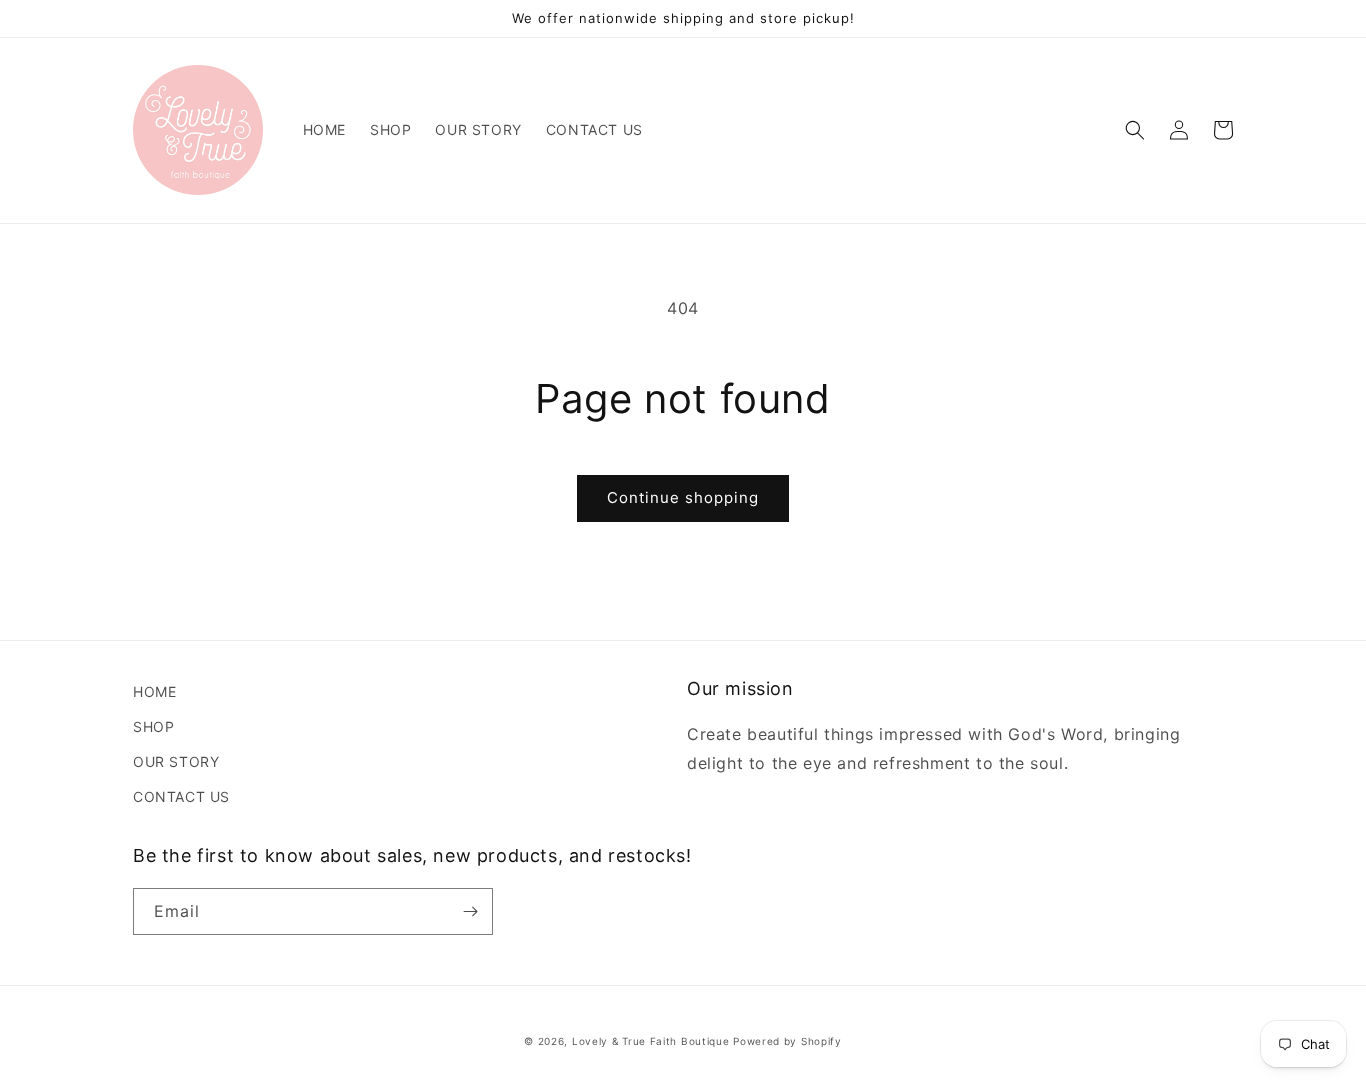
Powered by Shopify (787, 1041)
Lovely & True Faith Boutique (651, 1041)
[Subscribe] (470, 911)
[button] (1135, 130)
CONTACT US (181, 796)
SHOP (153, 726)
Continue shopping (683, 497)
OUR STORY (176, 761)
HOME (154, 691)
